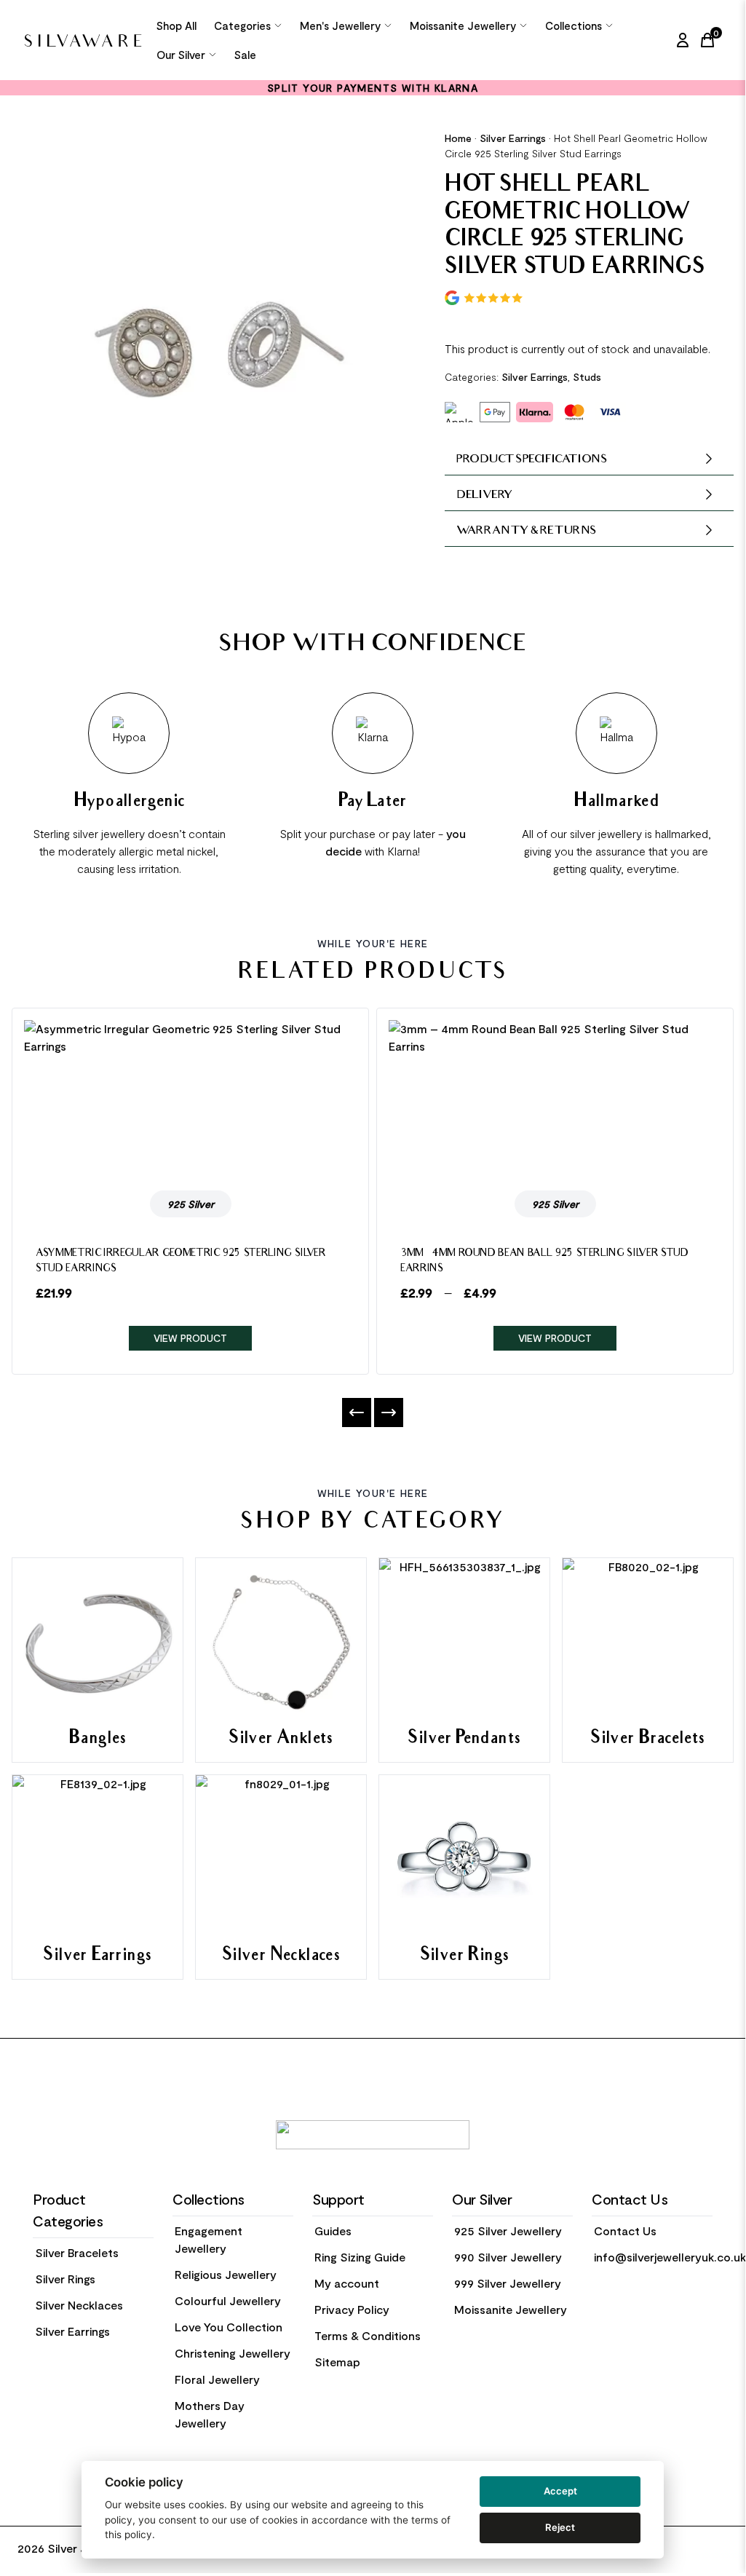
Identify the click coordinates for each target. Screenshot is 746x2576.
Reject (560, 2527)
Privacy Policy (352, 2309)
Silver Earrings (513, 138)
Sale (245, 55)
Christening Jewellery (233, 2353)
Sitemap (337, 2362)
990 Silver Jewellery (508, 2257)
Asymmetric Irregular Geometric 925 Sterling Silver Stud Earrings (181, 1262)
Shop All (176, 25)
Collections (574, 25)
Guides (333, 2231)
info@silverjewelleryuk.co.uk (670, 2257)
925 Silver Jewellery (508, 2231)
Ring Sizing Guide (360, 2257)
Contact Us (625, 2231)
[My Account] (683, 40)
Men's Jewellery (340, 25)
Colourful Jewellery (228, 2300)
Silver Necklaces (79, 2305)
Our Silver (181, 55)
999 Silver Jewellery (508, 2283)
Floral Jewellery (217, 2379)
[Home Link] (83, 40)
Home (458, 138)
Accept (560, 2491)
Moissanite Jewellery (463, 25)
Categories (242, 25)
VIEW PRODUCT (190, 1338)
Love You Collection (229, 2327)
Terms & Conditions (368, 2335)
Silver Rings (65, 2279)
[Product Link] (190, 1099)
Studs (587, 377)
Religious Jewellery (226, 2274)
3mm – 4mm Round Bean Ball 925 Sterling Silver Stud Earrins (544, 1262)
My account (347, 2283)
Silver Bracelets (77, 2252)
